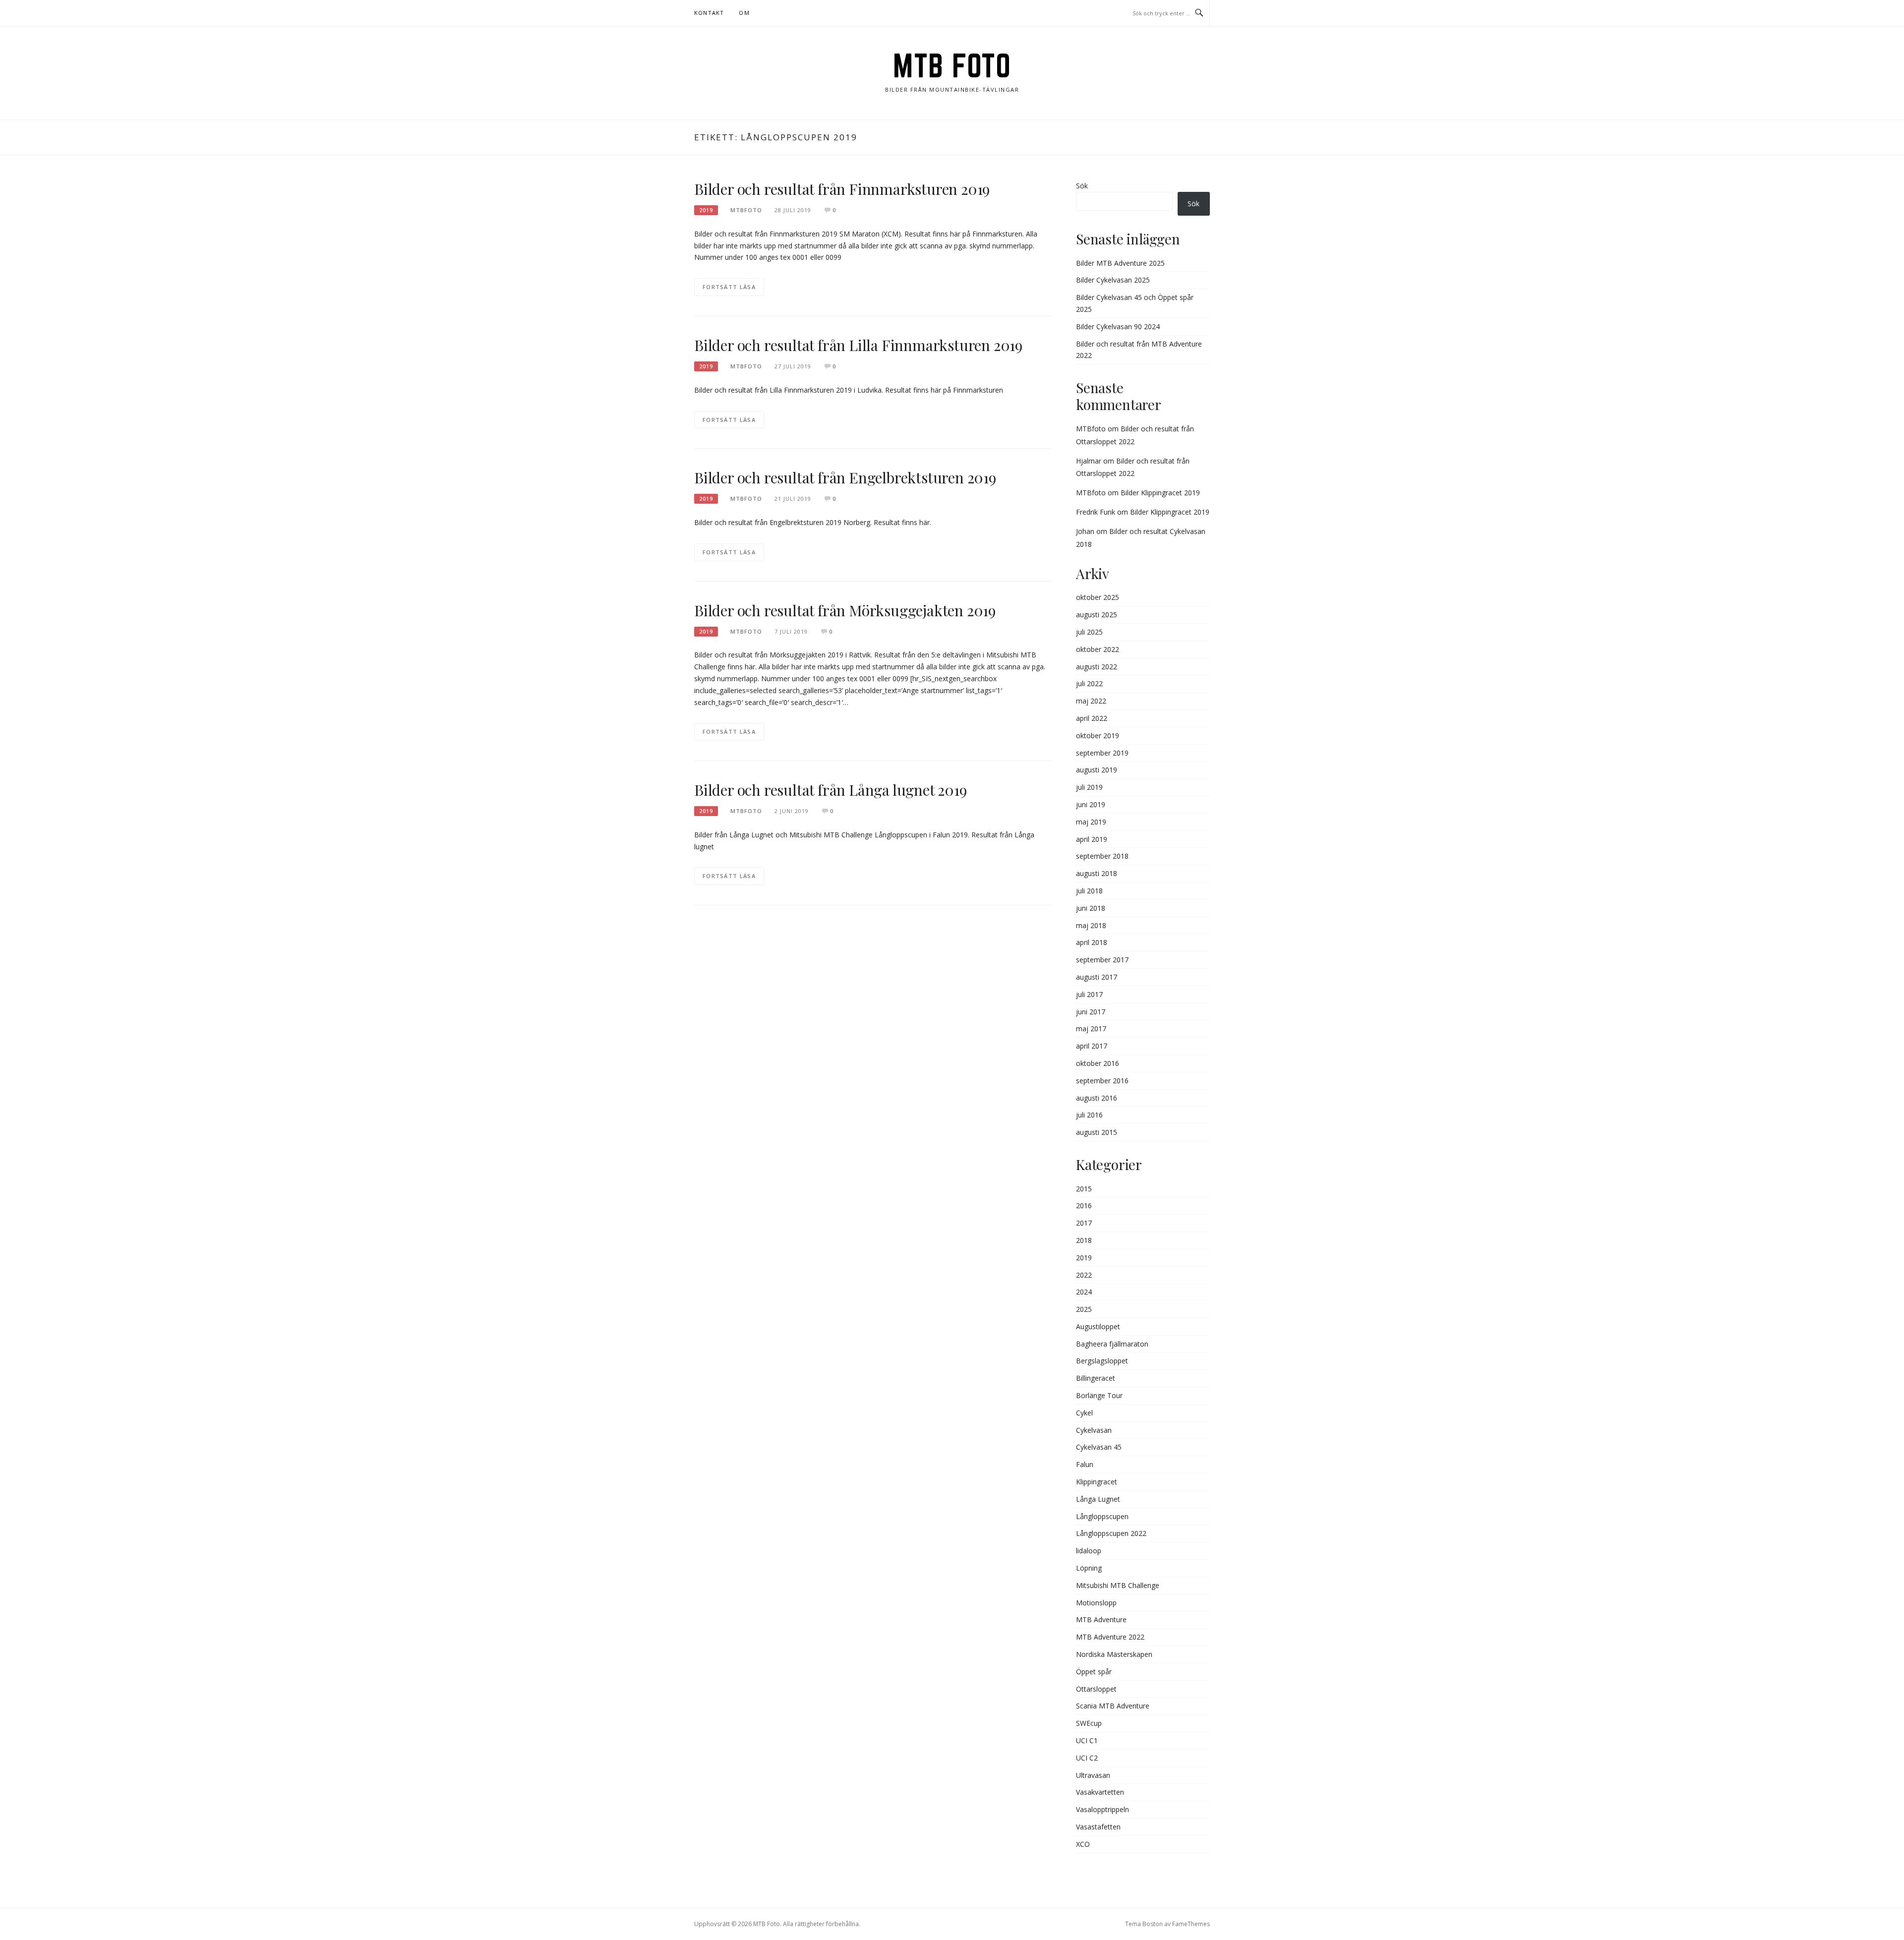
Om (744, 13)
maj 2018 (1091, 925)
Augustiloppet (1098, 1326)
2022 (1084, 1275)
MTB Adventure (1101, 1619)
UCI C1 (1087, 1740)
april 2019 (1092, 839)
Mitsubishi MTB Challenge (1118, 1585)
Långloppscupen (1102, 1516)
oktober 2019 (1098, 735)
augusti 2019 (1097, 770)
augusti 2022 (1097, 667)
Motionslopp (1096, 1603)
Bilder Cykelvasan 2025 (1113, 280)
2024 (1084, 1292)
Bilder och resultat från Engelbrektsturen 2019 (845, 477)
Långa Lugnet (1098, 1499)
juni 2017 (1091, 1012)
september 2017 (1102, 960)
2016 (1084, 1205)
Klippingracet (1097, 1482)
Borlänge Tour (1099, 1395)
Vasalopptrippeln (1102, 1809)
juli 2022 (1089, 683)
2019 (706, 210)
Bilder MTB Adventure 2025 (1120, 263)
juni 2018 (1091, 908)
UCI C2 (1087, 1758)
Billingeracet (1096, 1378)
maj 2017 (1091, 1029)
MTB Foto (952, 65)
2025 (1084, 1309)
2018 (1084, 1240)
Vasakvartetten (1100, 1792)
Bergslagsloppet (1102, 1361)
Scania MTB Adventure (1113, 1706)
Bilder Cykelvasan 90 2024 (1118, 326)
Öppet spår (1094, 1672)
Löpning (1089, 1568)
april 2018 (1092, 942)
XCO (1083, 1844)
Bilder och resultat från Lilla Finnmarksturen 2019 (858, 345)
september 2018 (1102, 856)
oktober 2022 (1098, 649)
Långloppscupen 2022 (1111, 1533)
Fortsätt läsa (729, 287)
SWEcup (1089, 1723)
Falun (1085, 1464)
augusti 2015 (1097, 1132)
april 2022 (1092, 718)
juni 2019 (1091, 804)
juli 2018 (1089, 891)
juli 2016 (1089, 1115)
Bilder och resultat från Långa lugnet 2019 (831, 790)
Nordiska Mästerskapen (1114, 1654)
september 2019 (1102, 753)
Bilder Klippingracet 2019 (1160, 493)
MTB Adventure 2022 (1110, 1637)
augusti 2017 (1097, 977)
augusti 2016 (1097, 1098)
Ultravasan (1093, 1775)
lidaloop (1089, 1551)
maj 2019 (1091, 822)
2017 (1084, 1223)
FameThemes (1191, 1924)
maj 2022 (1091, 701)
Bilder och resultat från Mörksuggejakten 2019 (845, 610)
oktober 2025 (1098, 597)
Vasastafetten (1098, 1827)
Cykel (1084, 1413)
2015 (1084, 1189)
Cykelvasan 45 (1099, 1447)
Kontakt (709, 13)
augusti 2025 (1097, 615)
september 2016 (1102, 1081)
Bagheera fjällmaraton (1112, 1344)
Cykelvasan (1094, 1430)
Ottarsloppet (1096, 1689)
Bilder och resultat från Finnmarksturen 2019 (842, 189)
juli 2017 (1089, 994)
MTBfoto (1091, 429)
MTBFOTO (746, 210)
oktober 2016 (1098, 1063)
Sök (1082, 186)
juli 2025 (1089, 632)
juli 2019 (1089, 787)
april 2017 (1092, 1046)
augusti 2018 (1097, 873)
